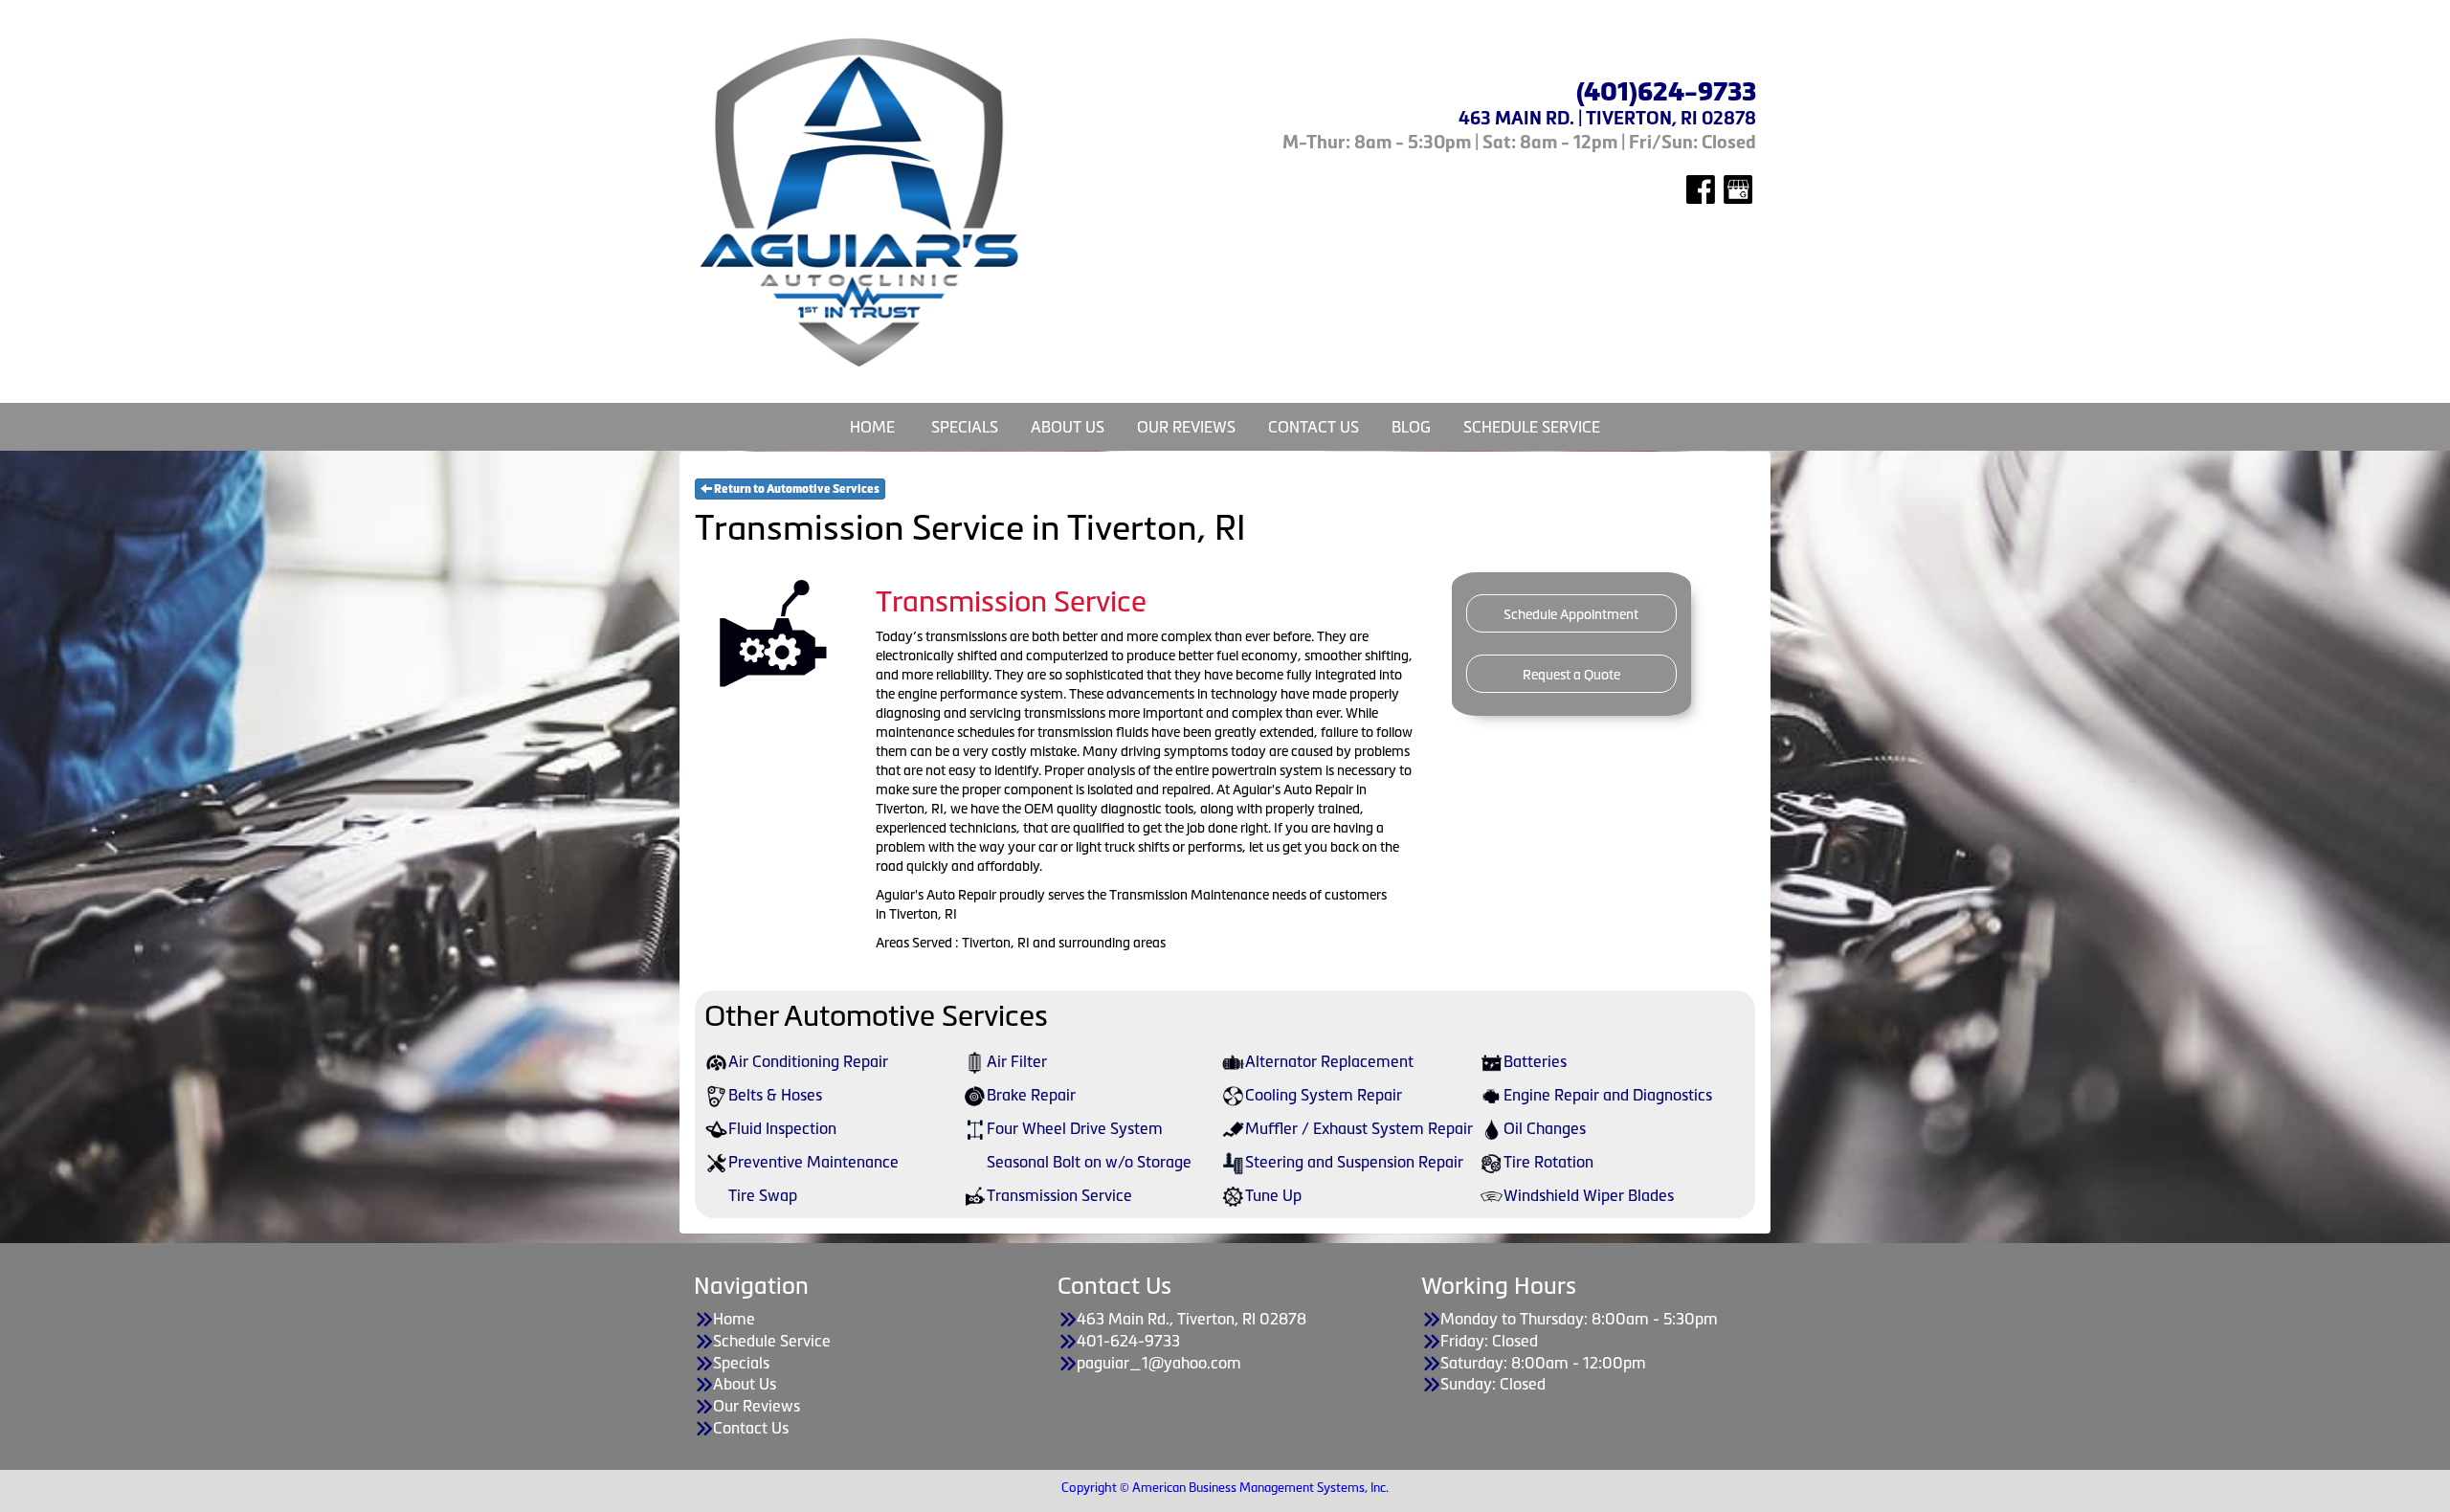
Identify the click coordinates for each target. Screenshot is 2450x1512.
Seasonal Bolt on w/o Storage (1089, 1162)
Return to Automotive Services (796, 489)
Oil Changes (1545, 1128)
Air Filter (1017, 1061)
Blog (1411, 427)
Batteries (1535, 1061)
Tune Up (1273, 1195)
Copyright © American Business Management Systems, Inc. (1225, 1488)
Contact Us (1314, 427)
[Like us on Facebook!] (1701, 188)
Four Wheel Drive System (1075, 1128)
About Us (1068, 427)
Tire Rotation (1548, 1162)
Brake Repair (1031, 1095)
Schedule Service (1532, 427)
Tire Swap (763, 1195)
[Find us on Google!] (1738, 188)
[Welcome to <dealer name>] (861, 202)
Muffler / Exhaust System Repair (1359, 1128)
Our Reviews (1186, 427)
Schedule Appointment (1571, 614)
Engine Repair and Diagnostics (1608, 1095)
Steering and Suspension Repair (1354, 1162)
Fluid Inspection (782, 1128)
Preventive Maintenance (813, 1162)
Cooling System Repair (1324, 1095)
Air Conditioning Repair (808, 1061)
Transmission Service (1059, 1195)
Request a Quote (1571, 675)
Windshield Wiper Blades (1589, 1195)
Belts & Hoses (775, 1095)
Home (872, 427)
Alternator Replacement (1329, 1061)
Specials (965, 427)
